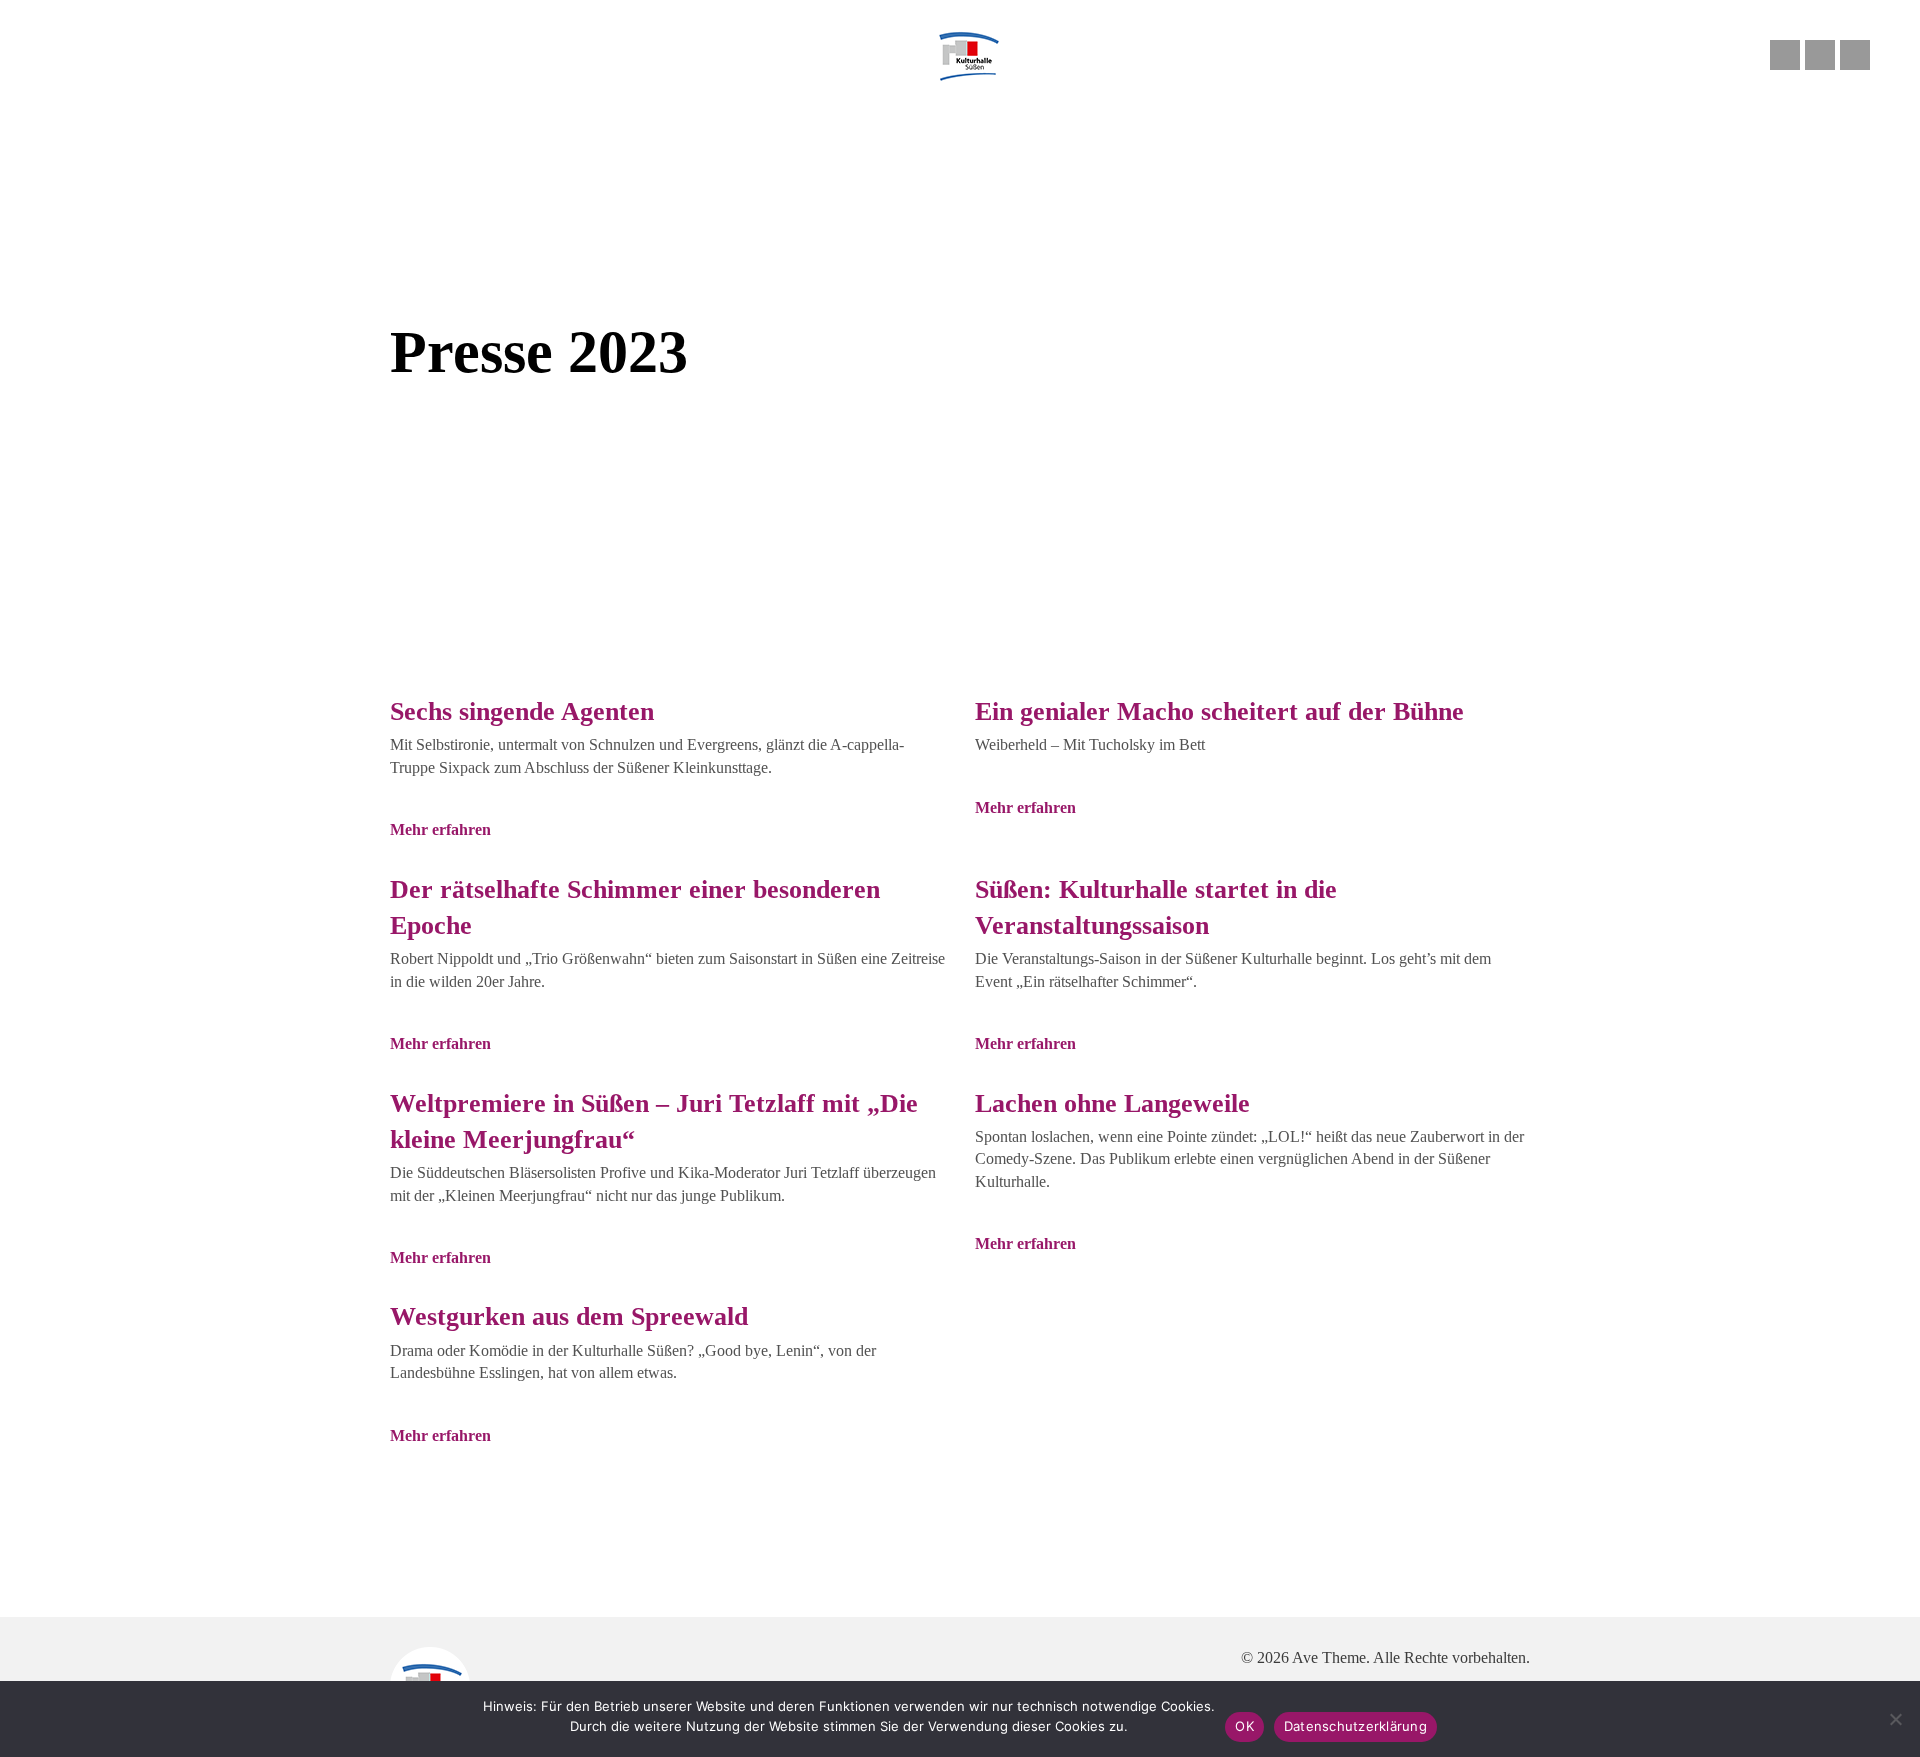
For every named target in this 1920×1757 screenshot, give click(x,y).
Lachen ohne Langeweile (1112, 1103)
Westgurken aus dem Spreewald (569, 1316)
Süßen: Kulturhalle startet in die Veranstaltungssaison (1156, 907)
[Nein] (1895, 1719)
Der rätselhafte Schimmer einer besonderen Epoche (635, 907)
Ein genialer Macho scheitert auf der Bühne (1219, 711)
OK (1244, 1726)
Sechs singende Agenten (522, 711)
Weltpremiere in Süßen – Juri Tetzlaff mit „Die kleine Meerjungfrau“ (654, 1121)
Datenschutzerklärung (1355, 1726)
